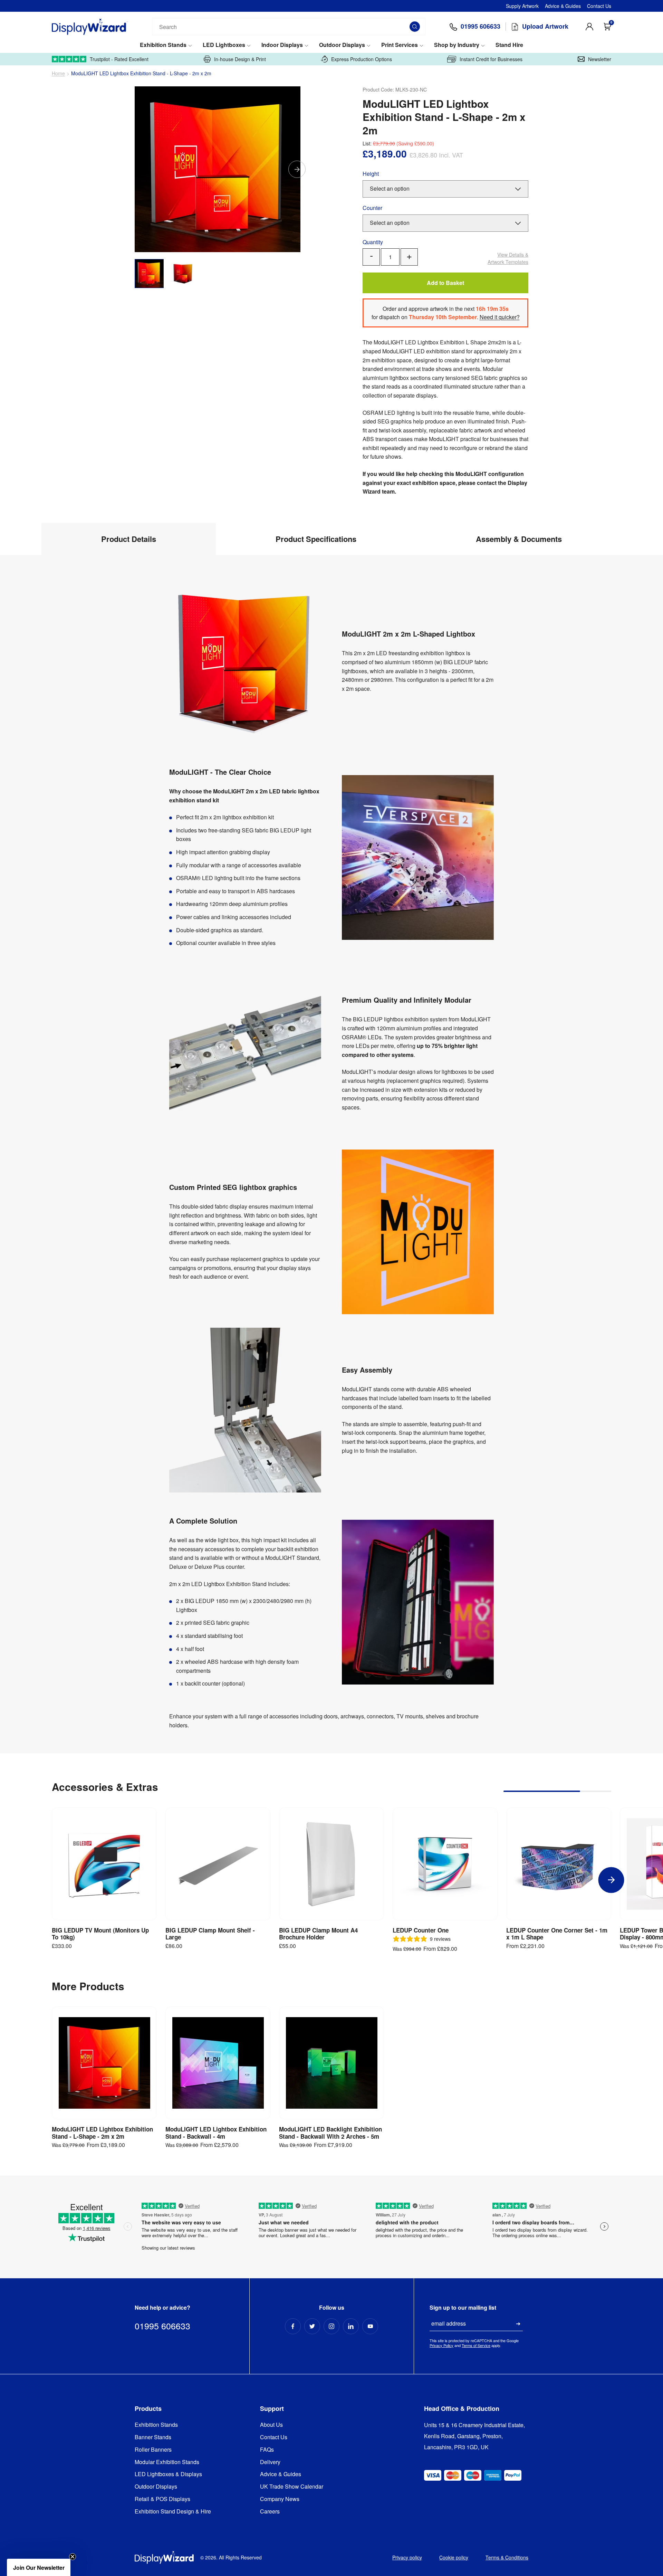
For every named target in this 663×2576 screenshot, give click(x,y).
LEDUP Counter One (421, 1930)
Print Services (400, 45)
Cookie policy (454, 2557)
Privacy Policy (441, 2345)
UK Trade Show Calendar (292, 2487)
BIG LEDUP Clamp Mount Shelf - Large (210, 1934)
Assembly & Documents (519, 539)
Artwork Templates (508, 258)
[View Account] (589, 27)
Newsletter (600, 59)
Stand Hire (509, 45)
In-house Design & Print (240, 59)
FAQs (267, 2450)
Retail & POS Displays (162, 2499)
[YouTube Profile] (370, 2326)
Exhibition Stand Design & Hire (173, 2512)
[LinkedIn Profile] (351, 2326)
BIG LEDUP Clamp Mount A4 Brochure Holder (318, 1934)
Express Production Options (362, 59)
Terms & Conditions (507, 2557)
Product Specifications (316, 539)
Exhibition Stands (163, 45)
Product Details (129, 539)
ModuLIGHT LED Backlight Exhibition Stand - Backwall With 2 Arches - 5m (330, 2133)
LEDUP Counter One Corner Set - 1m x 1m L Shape (557, 1934)
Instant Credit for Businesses (491, 59)
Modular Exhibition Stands (167, 2462)
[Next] (297, 169)
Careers (270, 2512)
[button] (39, 2567)
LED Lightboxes (224, 45)
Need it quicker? (500, 317)
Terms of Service (476, 2345)
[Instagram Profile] (331, 2326)
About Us (271, 2425)
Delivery (270, 2462)
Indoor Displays (282, 45)
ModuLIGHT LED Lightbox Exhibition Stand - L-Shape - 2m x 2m (102, 2133)
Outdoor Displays (342, 45)
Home (58, 73)
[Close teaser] (73, 2557)
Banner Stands (153, 2437)
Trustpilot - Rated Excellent (119, 59)
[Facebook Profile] (293, 2326)
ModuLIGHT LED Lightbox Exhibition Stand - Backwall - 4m (216, 2133)
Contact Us (599, 6)
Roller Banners (153, 2450)
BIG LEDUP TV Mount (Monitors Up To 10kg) (100, 1934)
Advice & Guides (563, 6)
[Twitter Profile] (312, 2326)
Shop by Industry (457, 45)
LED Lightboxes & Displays (168, 2474)
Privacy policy (407, 2557)
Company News (280, 2499)
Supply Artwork (522, 6)
